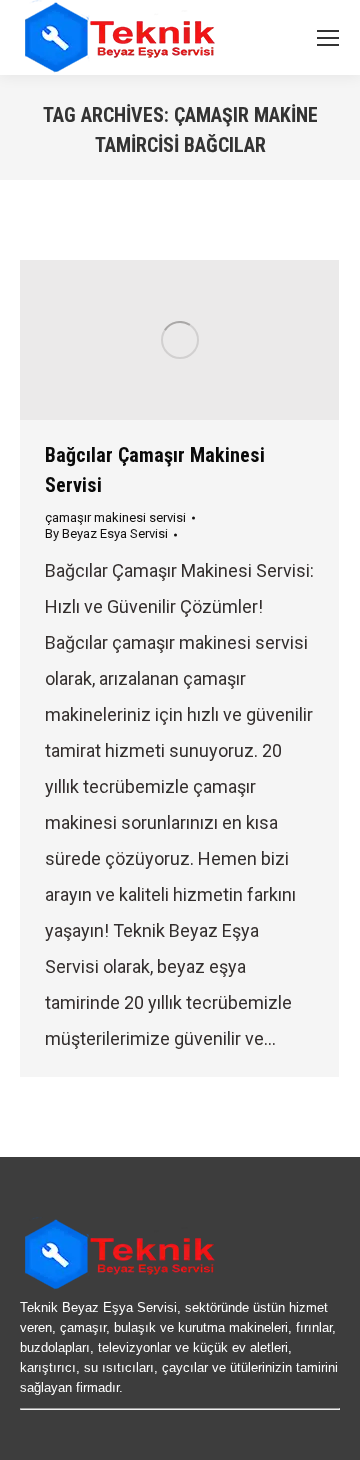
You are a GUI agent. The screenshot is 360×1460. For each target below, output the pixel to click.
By (106, 533)
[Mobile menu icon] (328, 38)
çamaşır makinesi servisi (115, 517)
